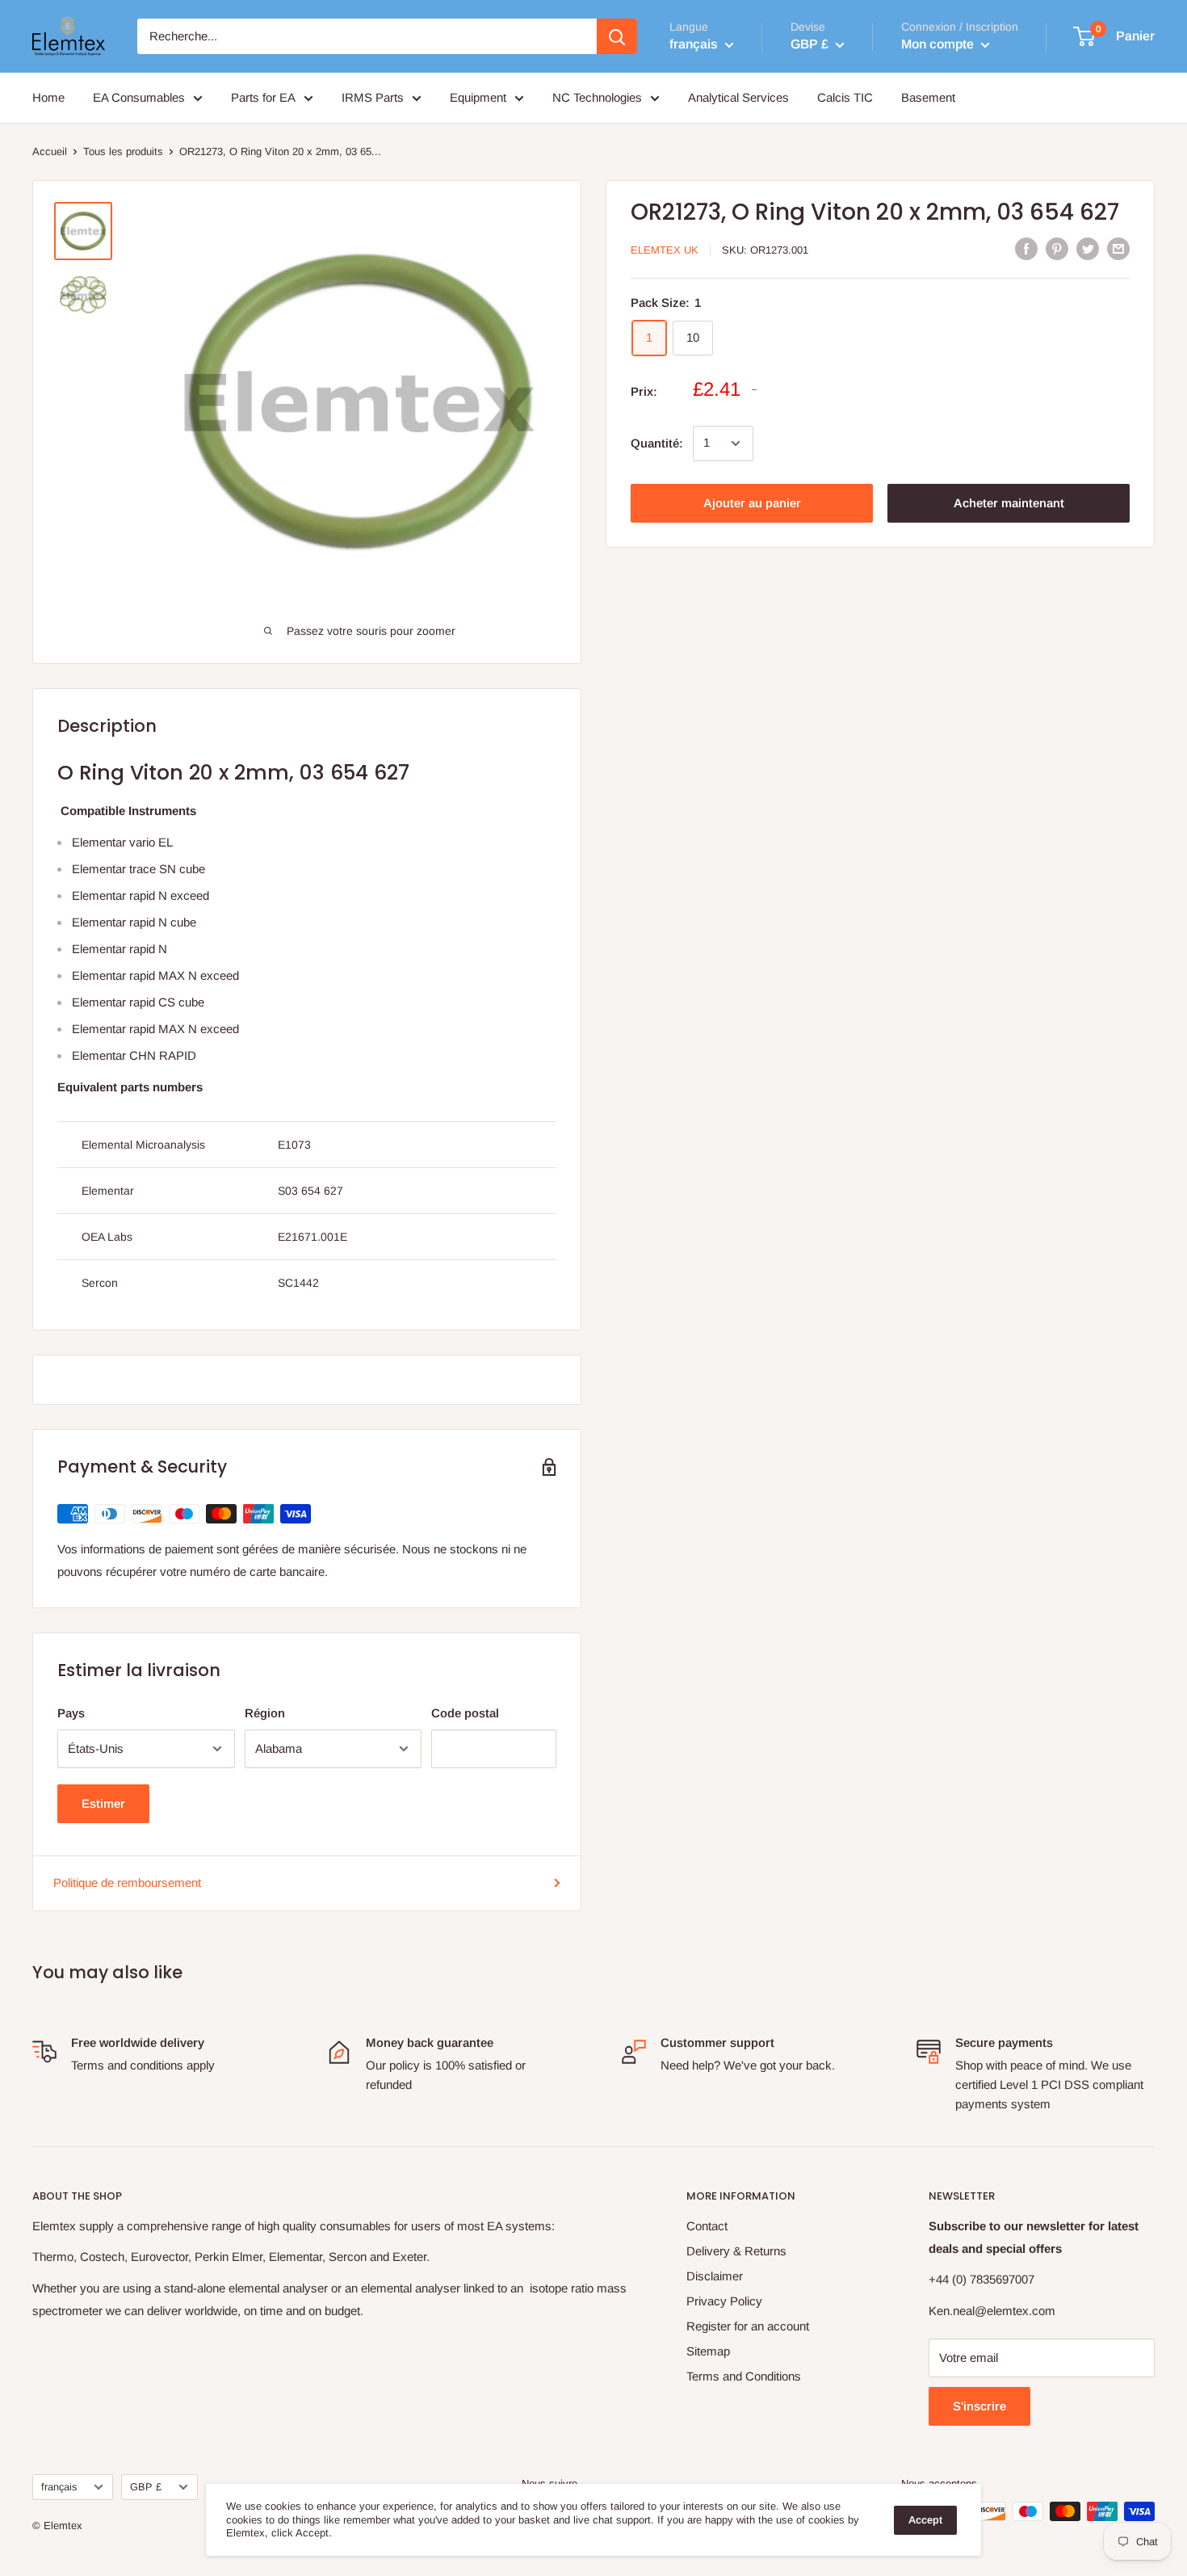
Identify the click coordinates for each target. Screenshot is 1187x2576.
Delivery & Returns (736, 2251)
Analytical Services (738, 97)
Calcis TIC (845, 97)
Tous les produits (123, 151)
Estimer (103, 1803)
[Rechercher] (617, 36)
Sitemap (708, 2351)
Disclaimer (715, 2276)
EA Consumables (139, 97)
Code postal (465, 1713)
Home (48, 97)
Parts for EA (263, 97)
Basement (928, 97)
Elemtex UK (665, 249)
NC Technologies (597, 97)
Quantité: (657, 443)
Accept (925, 2520)
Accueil (50, 151)
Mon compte (939, 44)
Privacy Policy (724, 2301)
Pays (71, 1713)
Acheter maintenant (1009, 503)
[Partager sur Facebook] (1026, 248)
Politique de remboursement (127, 1883)
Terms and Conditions (744, 2376)
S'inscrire (979, 2406)
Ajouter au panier (752, 503)
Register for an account (748, 2326)
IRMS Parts (373, 97)
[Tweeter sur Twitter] (1088, 248)
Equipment (478, 97)
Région (265, 1713)
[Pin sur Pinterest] (1057, 248)
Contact (707, 2226)
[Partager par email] (1118, 248)
